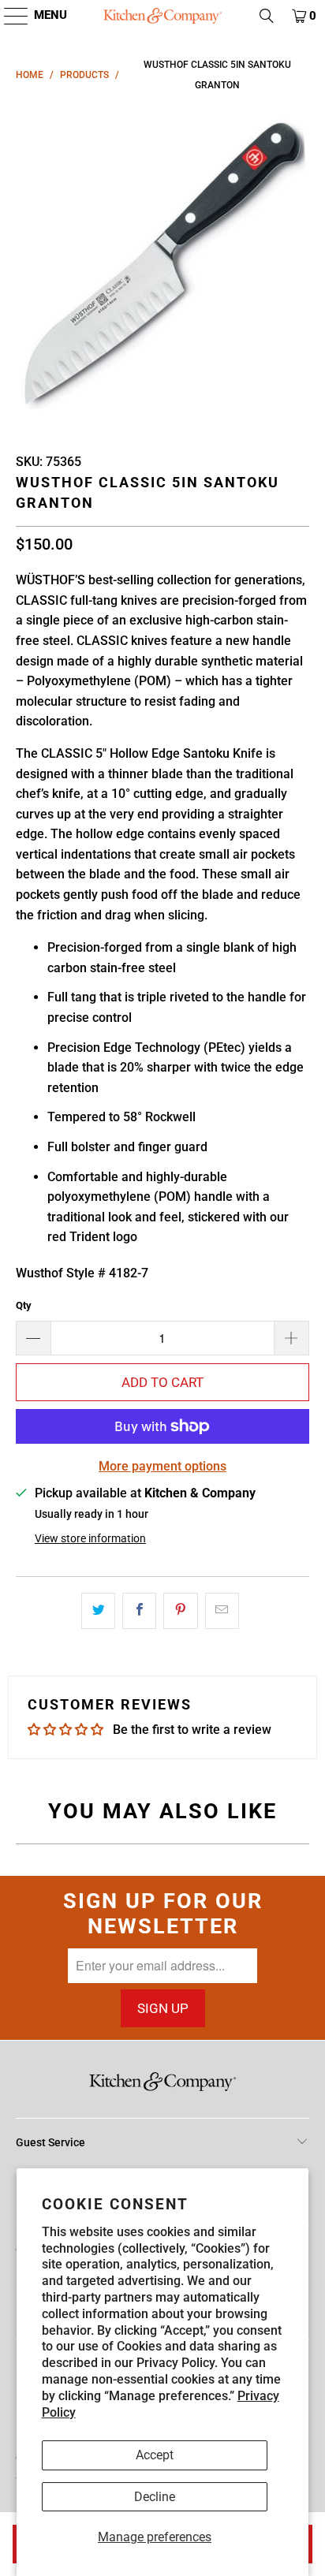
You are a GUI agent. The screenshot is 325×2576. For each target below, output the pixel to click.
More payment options (162, 1466)
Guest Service (50, 2142)
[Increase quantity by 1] (292, 1338)
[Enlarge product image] (162, 267)
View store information (90, 1538)
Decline (155, 2497)
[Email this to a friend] (222, 1611)
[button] (8, 16)
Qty (24, 1305)
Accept (155, 2455)
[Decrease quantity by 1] (33, 1338)
